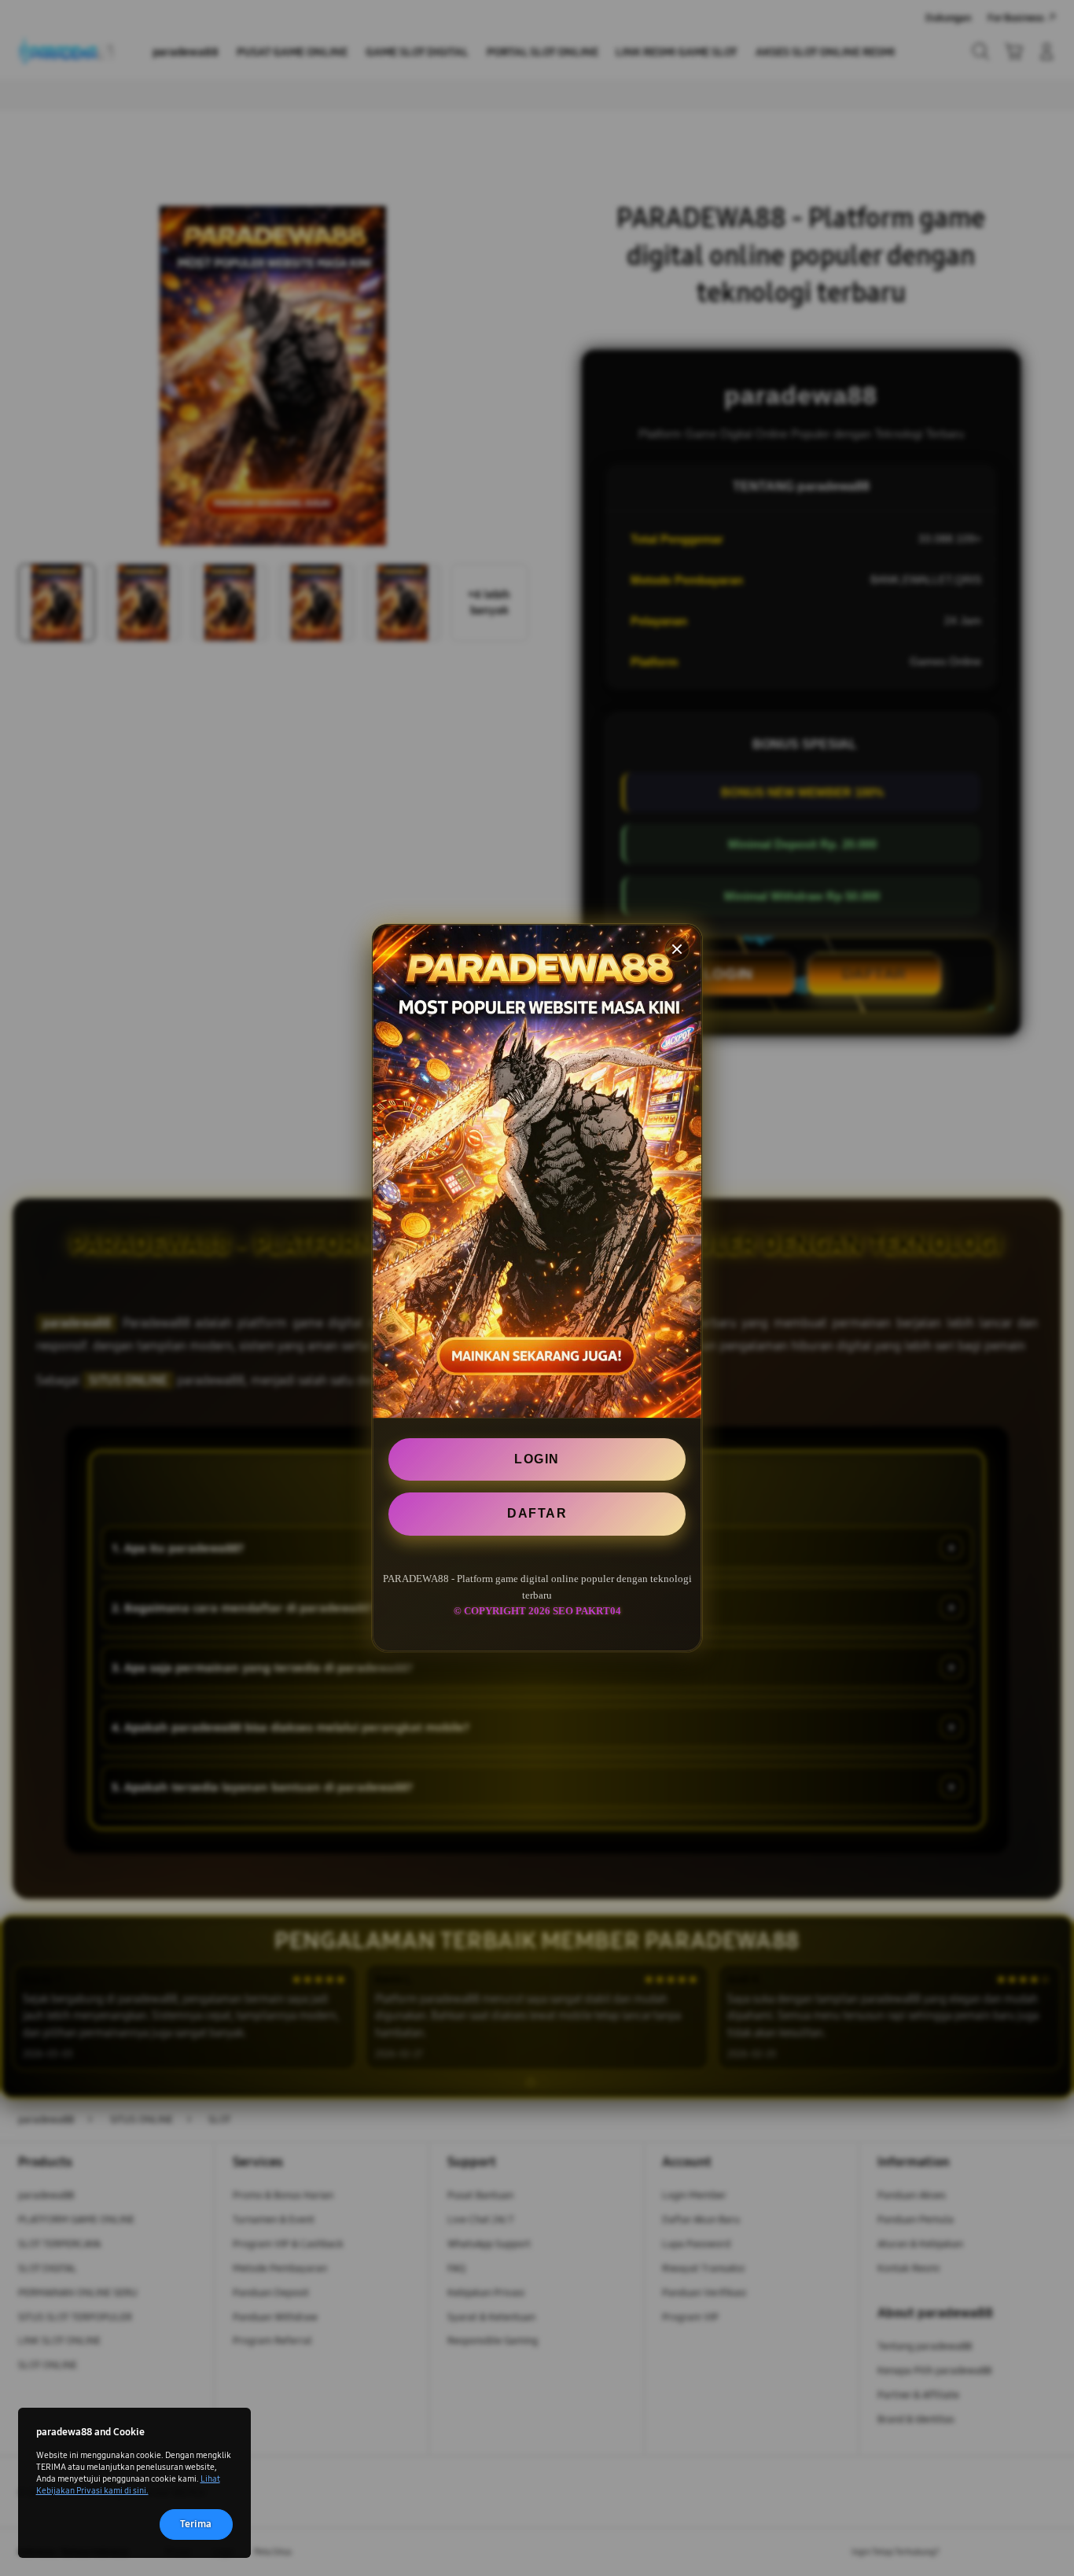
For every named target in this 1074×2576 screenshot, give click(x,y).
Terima (196, 2524)
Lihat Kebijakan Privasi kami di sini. (128, 2484)
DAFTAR (537, 1513)
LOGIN (537, 1459)
